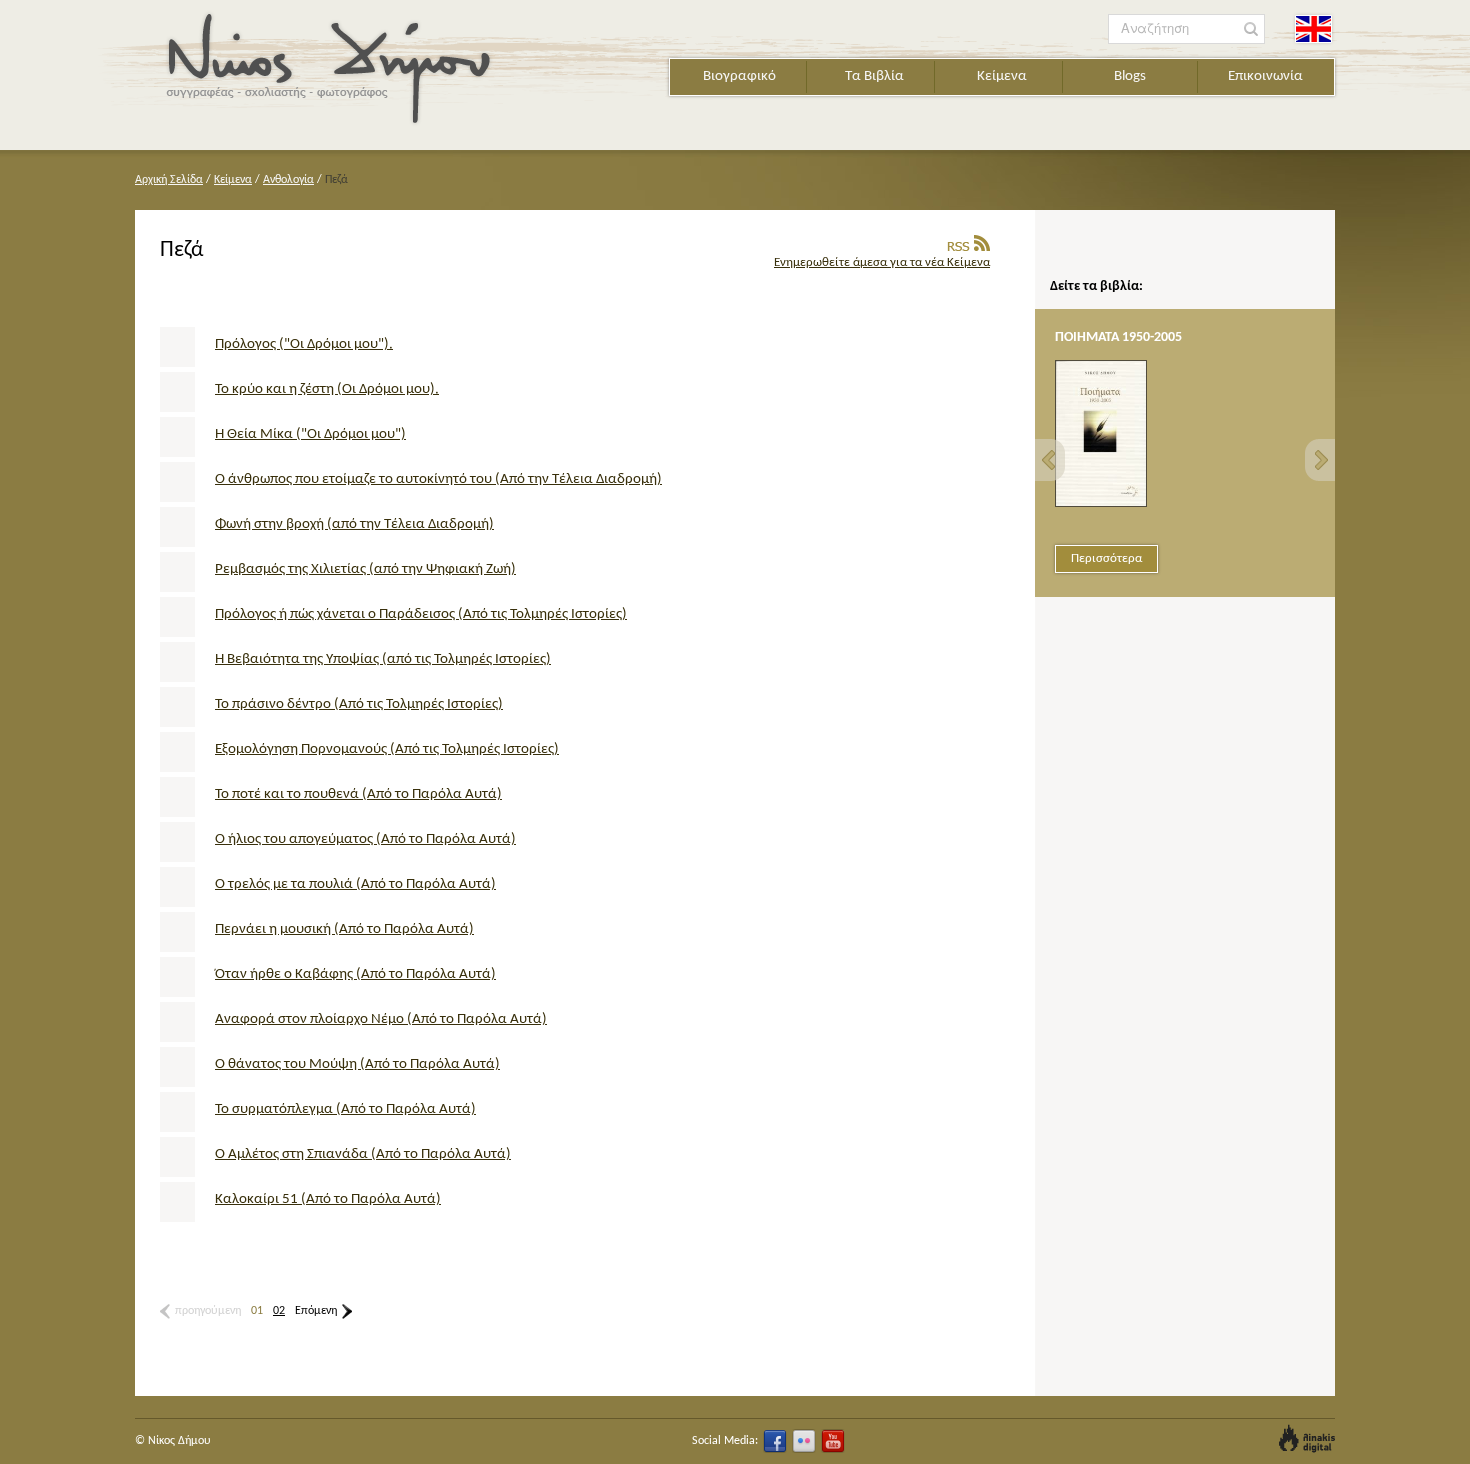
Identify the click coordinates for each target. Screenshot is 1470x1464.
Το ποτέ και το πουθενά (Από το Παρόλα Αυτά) (358, 794)
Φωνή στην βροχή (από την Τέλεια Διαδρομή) (354, 524)
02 (279, 1311)
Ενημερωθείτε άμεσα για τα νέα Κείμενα (882, 262)
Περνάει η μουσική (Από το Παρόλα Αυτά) (344, 929)
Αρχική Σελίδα (169, 180)
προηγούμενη (208, 1311)
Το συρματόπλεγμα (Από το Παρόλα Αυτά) (345, 1109)
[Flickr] (804, 1441)
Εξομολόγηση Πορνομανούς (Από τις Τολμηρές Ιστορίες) (387, 749)
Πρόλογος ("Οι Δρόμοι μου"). (304, 344)
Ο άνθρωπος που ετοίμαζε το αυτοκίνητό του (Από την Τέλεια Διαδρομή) (438, 479)
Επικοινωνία (1265, 76)
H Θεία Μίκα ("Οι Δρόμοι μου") (310, 434)
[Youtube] (833, 1441)
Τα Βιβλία (874, 76)
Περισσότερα (1106, 558)
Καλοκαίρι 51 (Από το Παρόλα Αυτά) (328, 1199)
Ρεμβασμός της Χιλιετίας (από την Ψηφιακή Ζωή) (365, 569)
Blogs (1130, 76)
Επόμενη (316, 1311)
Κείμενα (1002, 76)
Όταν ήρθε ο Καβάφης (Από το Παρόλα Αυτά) (355, 974)
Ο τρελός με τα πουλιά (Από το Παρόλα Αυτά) (355, 884)
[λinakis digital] (1307, 1438)
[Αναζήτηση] (1251, 29)
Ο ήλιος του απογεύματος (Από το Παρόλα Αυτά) (365, 839)
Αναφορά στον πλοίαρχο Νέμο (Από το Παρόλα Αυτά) (381, 1019)
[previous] (1050, 460)
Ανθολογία (288, 180)
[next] (1320, 460)
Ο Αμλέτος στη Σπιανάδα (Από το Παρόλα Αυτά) (363, 1154)
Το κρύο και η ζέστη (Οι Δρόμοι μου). (327, 389)
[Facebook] (775, 1441)
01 (257, 1311)
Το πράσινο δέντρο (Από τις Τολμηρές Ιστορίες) (359, 704)
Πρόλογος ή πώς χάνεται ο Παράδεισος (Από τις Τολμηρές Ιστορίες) (421, 614)
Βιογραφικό (739, 76)
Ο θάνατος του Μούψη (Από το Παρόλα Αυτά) (357, 1064)
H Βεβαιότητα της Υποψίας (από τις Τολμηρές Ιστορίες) (383, 659)
